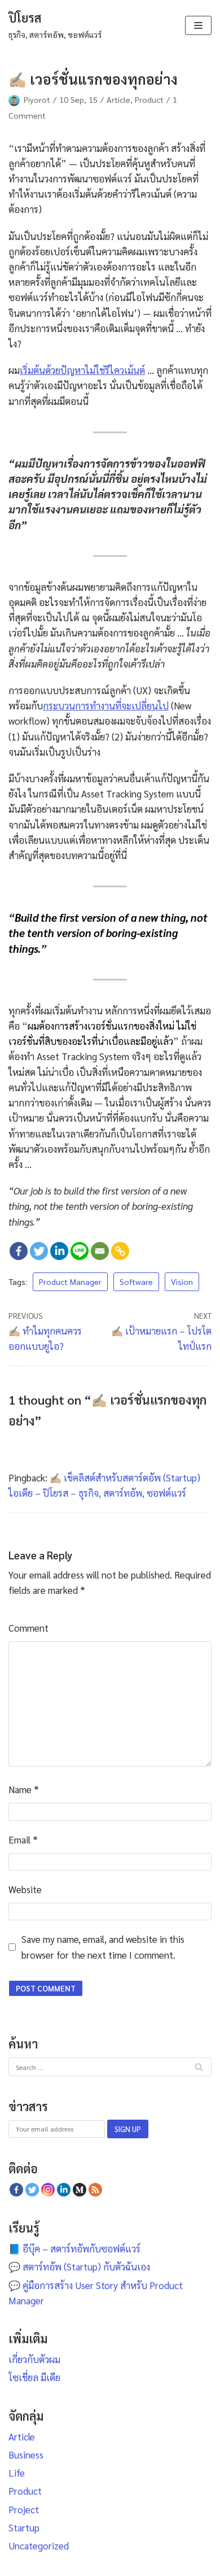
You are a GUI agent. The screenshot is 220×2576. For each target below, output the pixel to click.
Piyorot (37, 99)
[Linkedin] (59, 1251)
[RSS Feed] (95, 2190)
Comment (28, 1628)
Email (23, 1840)
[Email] (100, 1251)
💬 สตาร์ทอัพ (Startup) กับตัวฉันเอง (79, 2266)
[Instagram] (48, 2190)
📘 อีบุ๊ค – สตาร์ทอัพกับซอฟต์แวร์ (74, 2248)
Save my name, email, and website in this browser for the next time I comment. (103, 1947)
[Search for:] (110, 2066)
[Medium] (80, 2190)
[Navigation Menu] (198, 25)
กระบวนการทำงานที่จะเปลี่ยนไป (106, 705)
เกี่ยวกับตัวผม (34, 2359)
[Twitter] (39, 1251)
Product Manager (70, 1282)
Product (149, 99)
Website (25, 1889)
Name (24, 1789)
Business (26, 2455)
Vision (182, 1282)
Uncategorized (39, 2546)
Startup (24, 2527)
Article (118, 99)
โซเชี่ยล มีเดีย (34, 2377)
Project (24, 2509)
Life (17, 2473)
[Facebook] (19, 1251)
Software (136, 1282)
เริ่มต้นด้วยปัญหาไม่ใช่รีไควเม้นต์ (82, 370)
